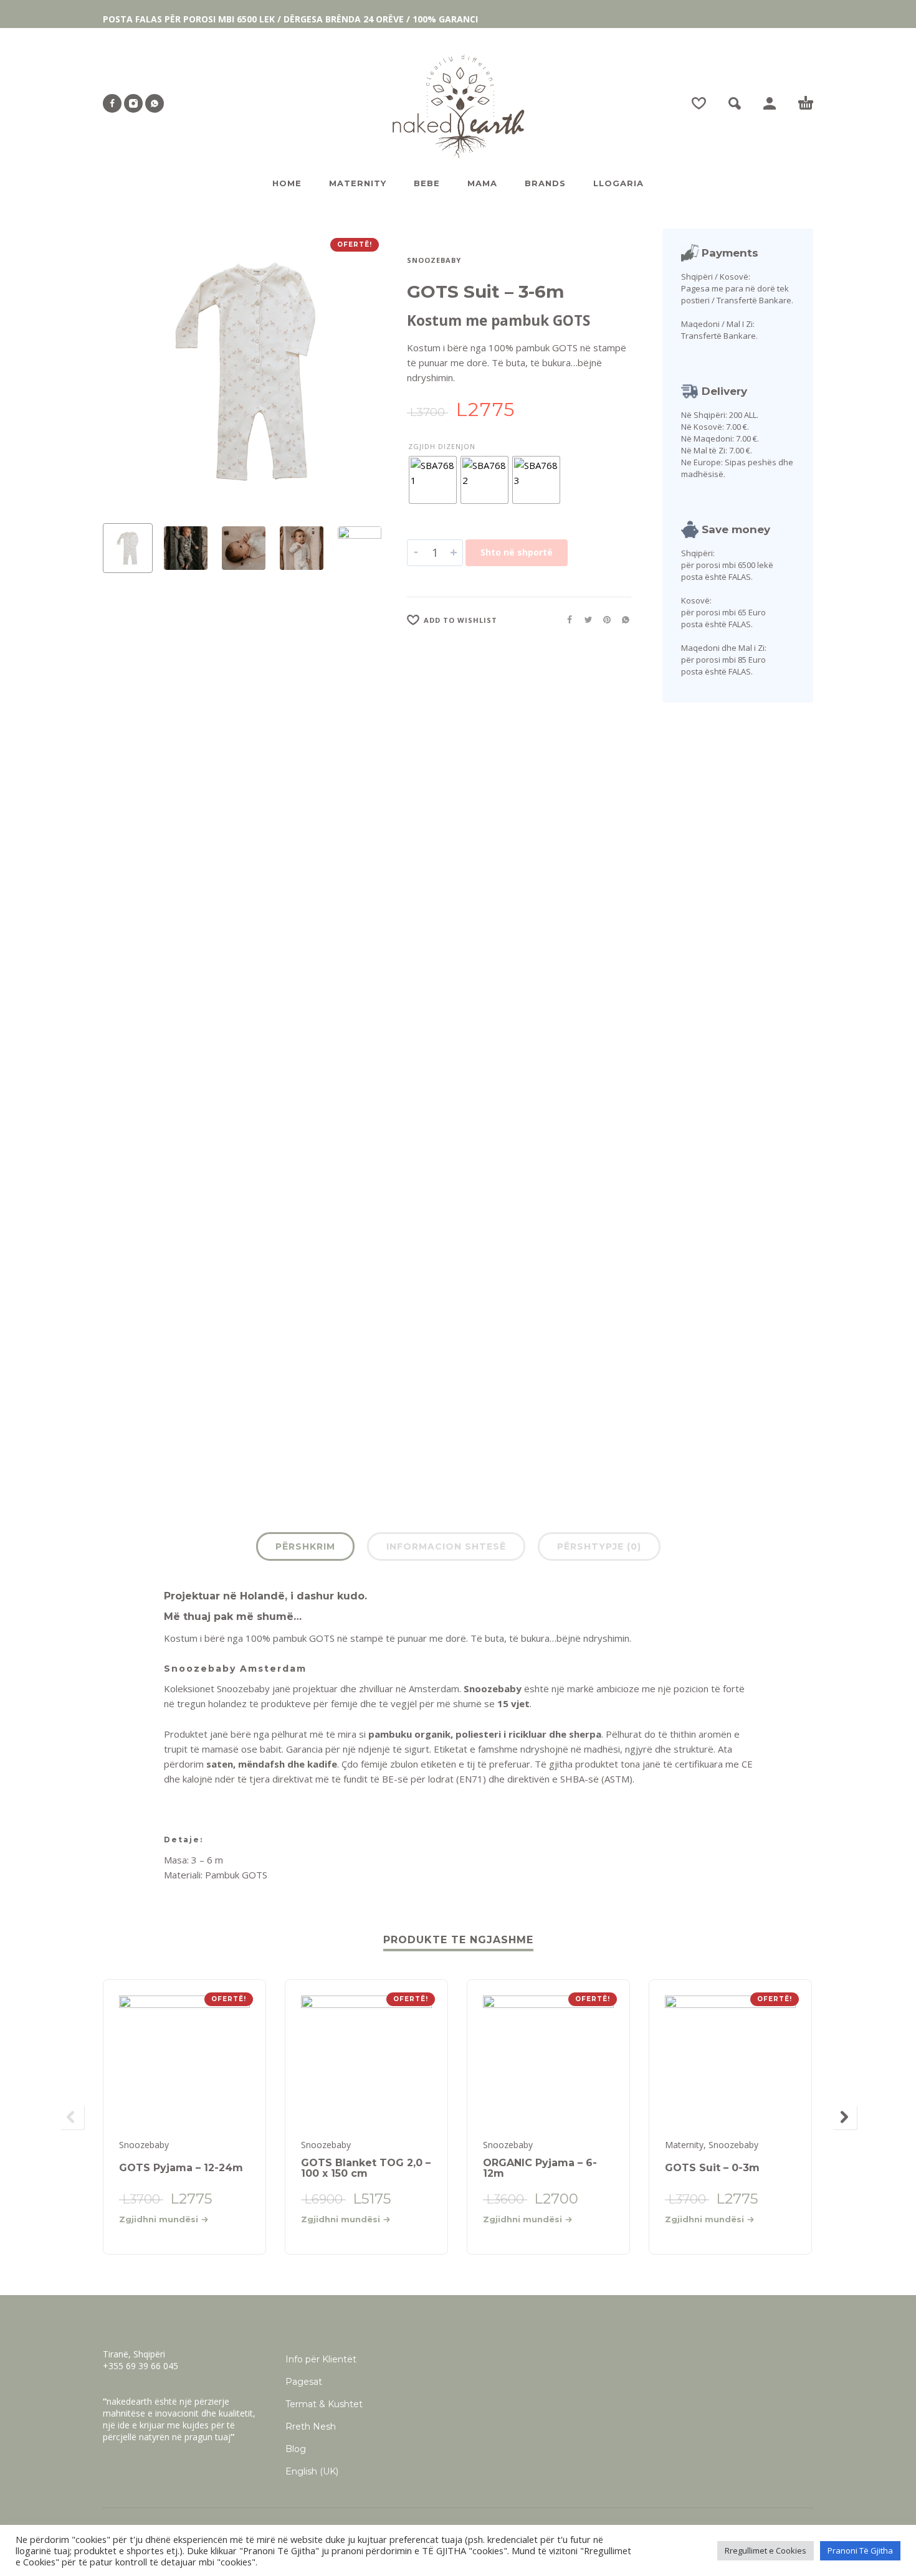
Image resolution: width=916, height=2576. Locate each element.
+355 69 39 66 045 (141, 2366)
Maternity (684, 2145)
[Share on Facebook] (566, 619)
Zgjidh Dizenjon (442, 446)
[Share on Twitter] (584, 619)
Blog (296, 2449)
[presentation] (126, 371)
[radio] (433, 480)
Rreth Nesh (311, 2427)
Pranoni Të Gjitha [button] (860, 2550)
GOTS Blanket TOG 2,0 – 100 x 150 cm (366, 2168)
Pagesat (304, 2382)
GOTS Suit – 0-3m (712, 2168)
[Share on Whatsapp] (622, 619)
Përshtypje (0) (599, 1546)
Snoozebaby (434, 260)
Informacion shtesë (446, 1546)
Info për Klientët (321, 2359)
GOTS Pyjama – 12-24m (181, 2168)
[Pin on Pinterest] (603, 619)
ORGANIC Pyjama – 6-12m (540, 2168)
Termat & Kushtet (324, 2404)
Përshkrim (305, 1546)
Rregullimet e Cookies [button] (766, 2550)
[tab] (305, 1549)
